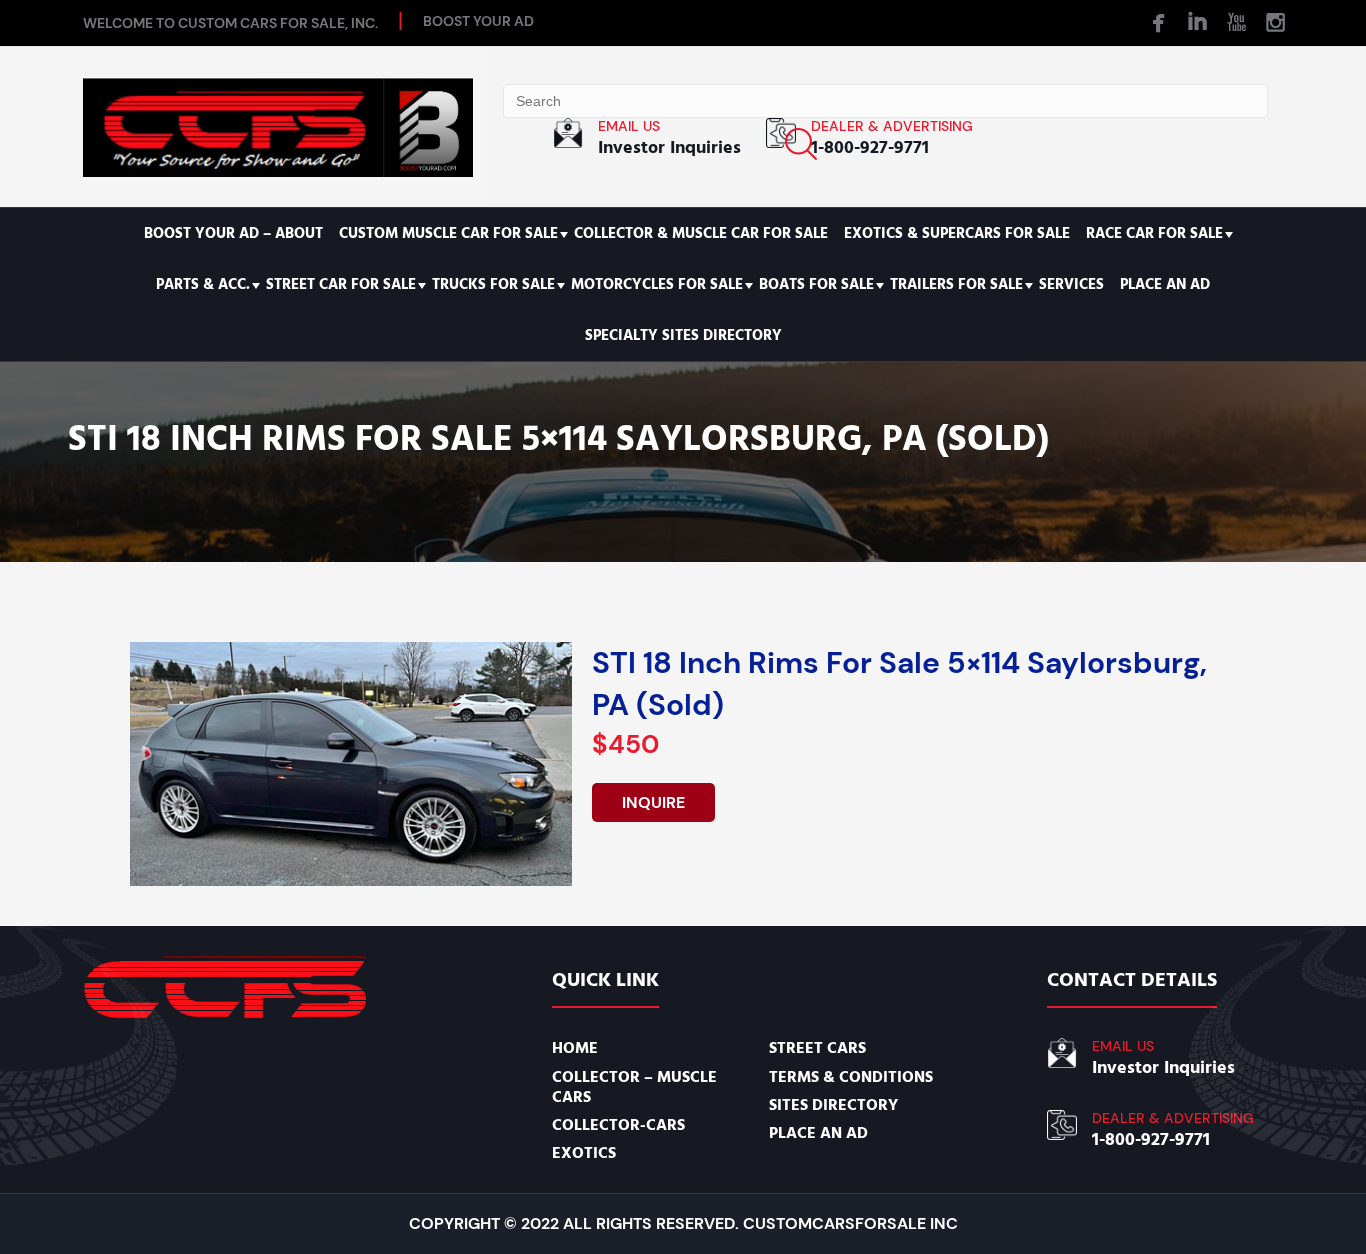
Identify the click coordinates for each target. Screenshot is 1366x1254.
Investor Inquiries (669, 147)
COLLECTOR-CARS (618, 1125)
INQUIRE (653, 802)
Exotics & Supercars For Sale (957, 233)
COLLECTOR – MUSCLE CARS (634, 1087)
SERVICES (1071, 284)
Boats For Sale (816, 284)
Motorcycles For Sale (657, 284)
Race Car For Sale (1154, 233)
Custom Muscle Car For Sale (448, 233)
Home (575, 1048)
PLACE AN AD (1165, 284)
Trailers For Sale (956, 284)
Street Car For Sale (341, 284)
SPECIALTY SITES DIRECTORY (683, 335)
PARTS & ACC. (203, 284)
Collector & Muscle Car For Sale (701, 233)
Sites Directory (833, 1105)
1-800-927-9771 (870, 147)
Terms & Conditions (851, 1077)
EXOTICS (584, 1153)
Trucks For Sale (493, 284)
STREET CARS (817, 1048)
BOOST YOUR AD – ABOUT (233, 233)
